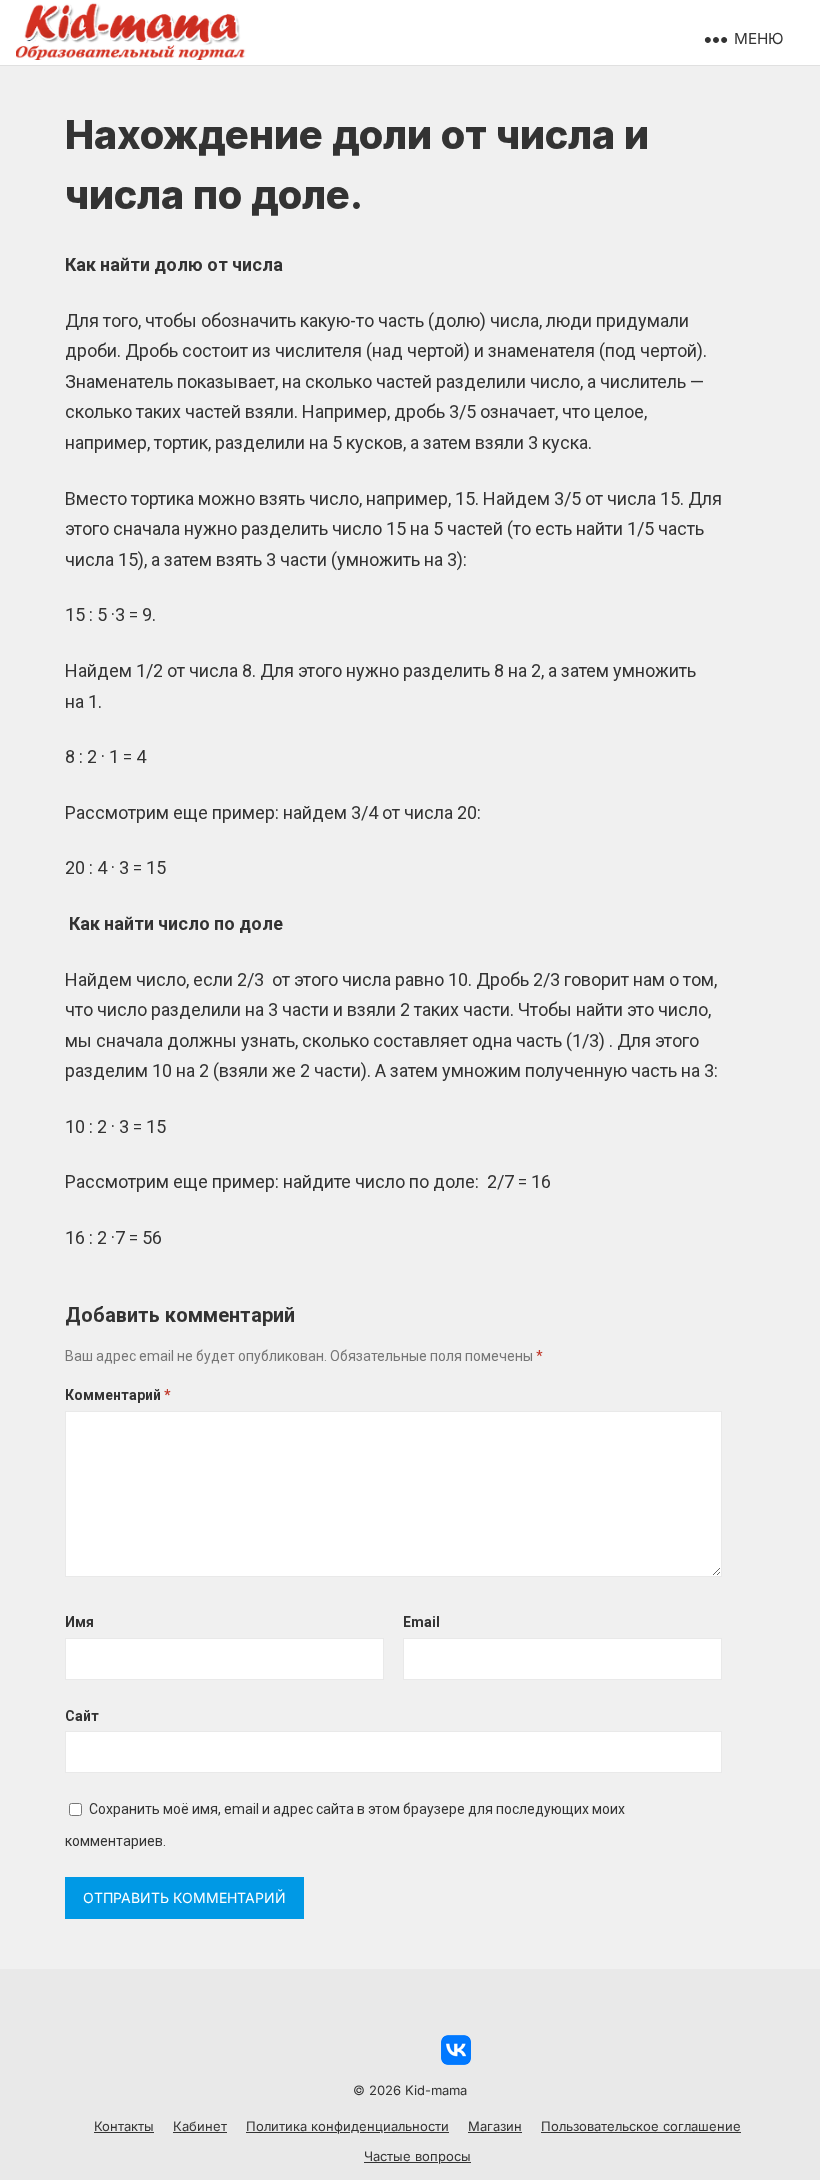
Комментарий (118, 1395)
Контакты (124, 2126)
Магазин (495, 2126)
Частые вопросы (417, 2156)
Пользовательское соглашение (641, 2126)
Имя (79, 1622)
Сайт (82, 1716)
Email (421, 1622)
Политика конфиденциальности (347, 2126)
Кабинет (200, 2126)
